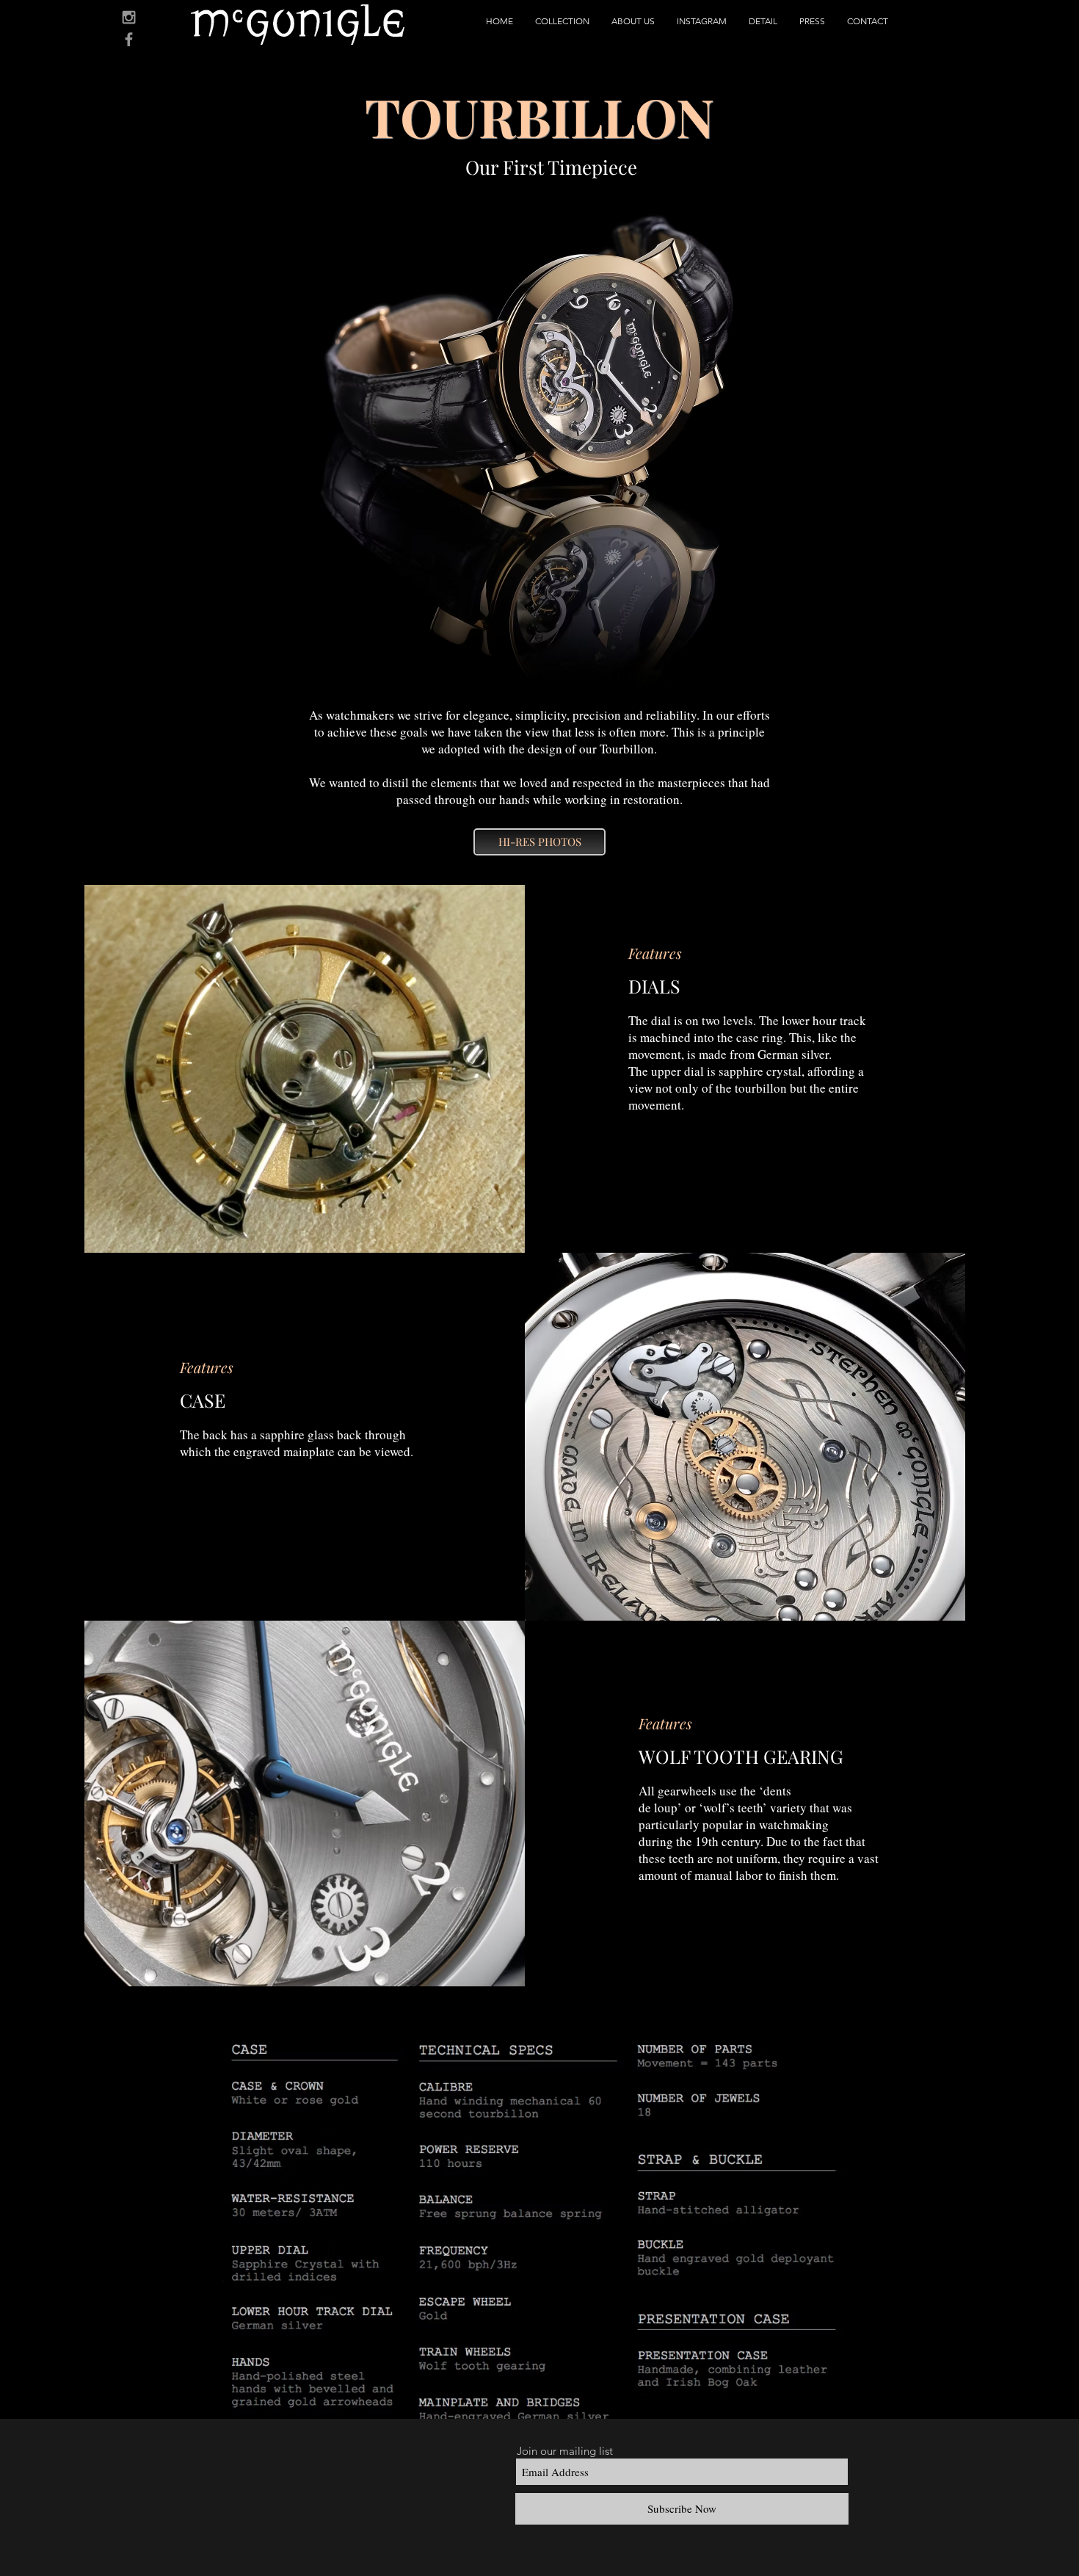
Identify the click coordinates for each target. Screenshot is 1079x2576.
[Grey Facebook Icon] (129, 39)
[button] (562, 21)
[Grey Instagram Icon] (129, 17)
